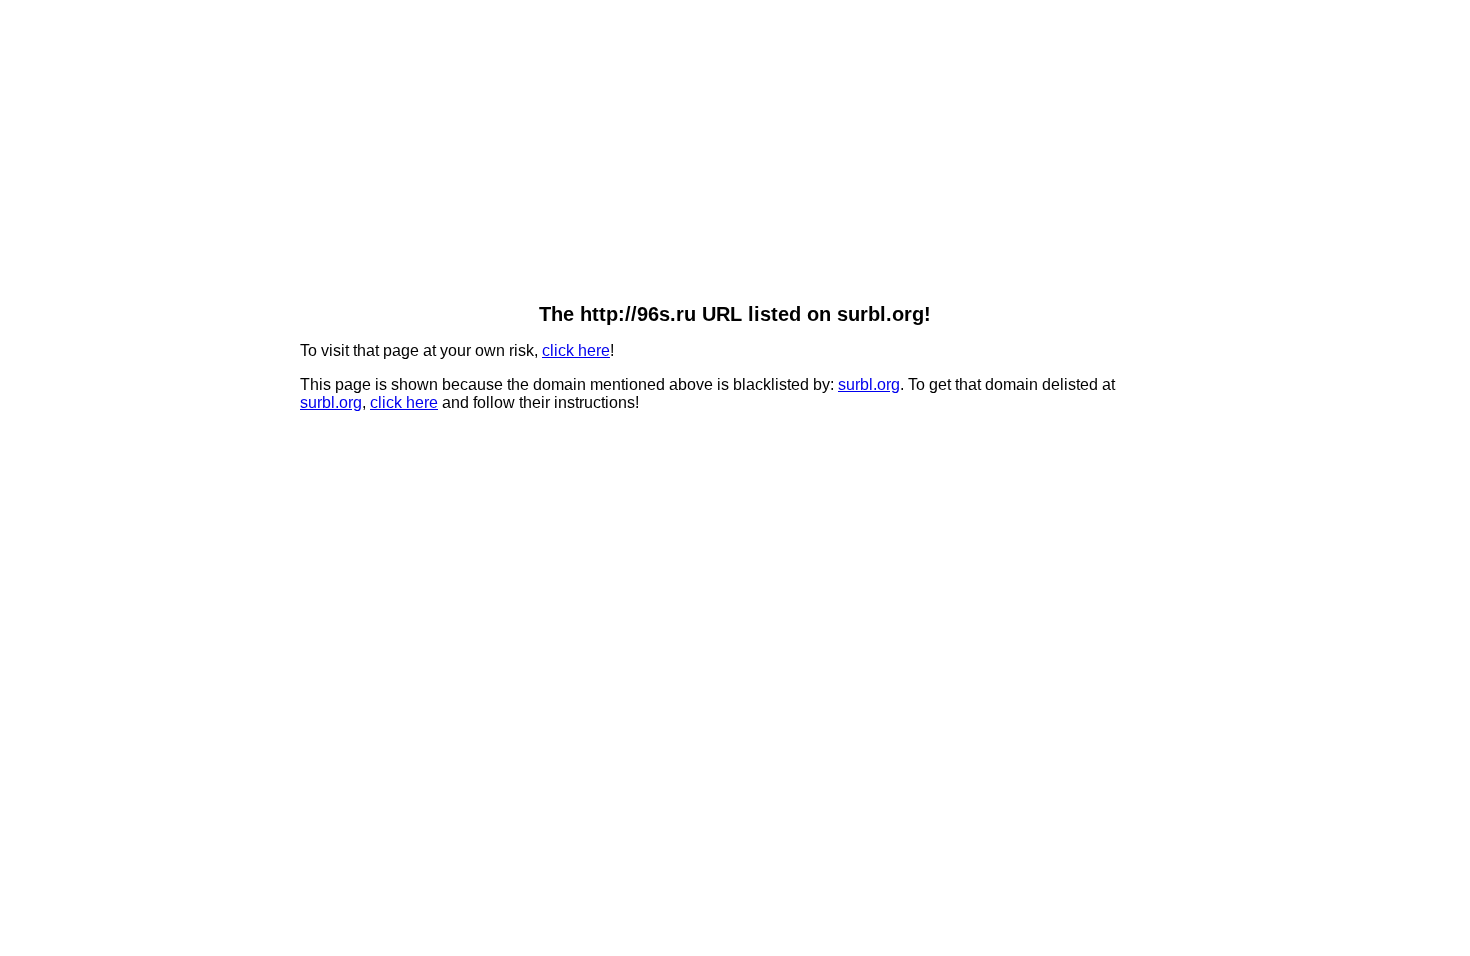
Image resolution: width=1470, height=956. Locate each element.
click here (576, 350)
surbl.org (869, 384)
